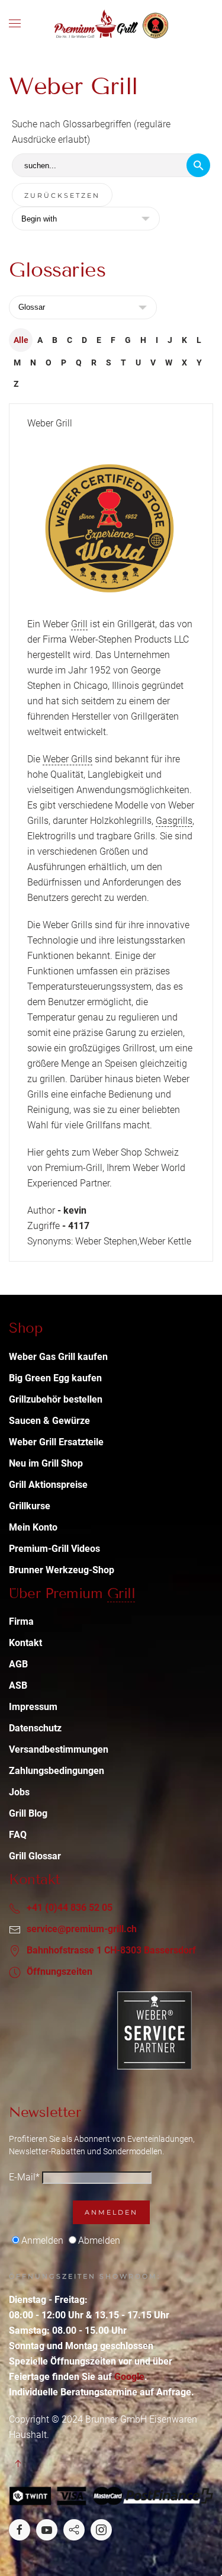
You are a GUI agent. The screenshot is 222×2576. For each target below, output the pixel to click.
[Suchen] (198, 165)
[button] (15, 24)
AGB (18, 1664)
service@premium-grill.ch (82, 1929)
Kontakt (25, 1643)
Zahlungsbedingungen (57, 1771)
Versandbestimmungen (59, 1749)
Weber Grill (50, 423)
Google (129, 2377)
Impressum (33, 1707)
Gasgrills (174, 821)
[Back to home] (111, 24)
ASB (18, 1685)
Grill (79, 624)
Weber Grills (67, 759)
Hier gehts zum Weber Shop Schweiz (103, 1152)
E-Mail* (24, 2177)
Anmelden (111, 2212)
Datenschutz (35, 1728)
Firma (21, 1621)
